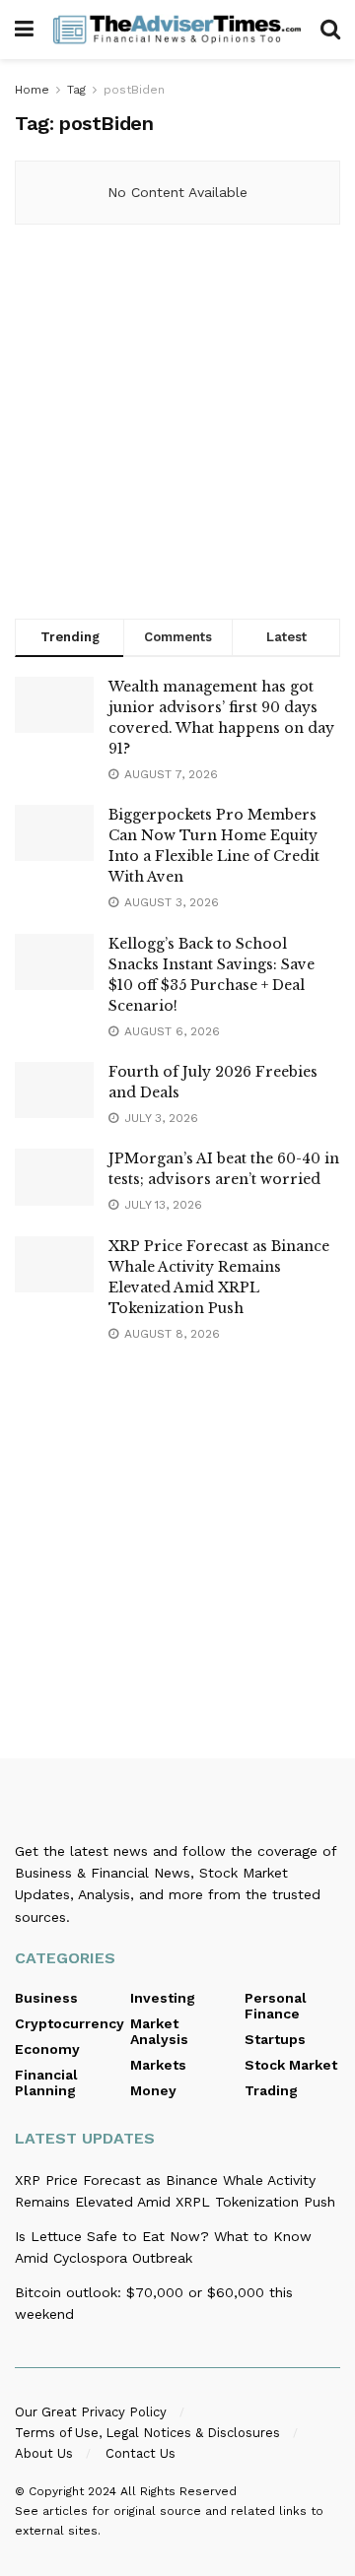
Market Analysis (159, 2031)
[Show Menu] (24, 30)
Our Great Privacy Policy (91, 2412)
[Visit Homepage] (177, 29)
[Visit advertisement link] (177, 427)
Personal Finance (276, 2006)
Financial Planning (46, 2082)
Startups (275, 2039)
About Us (44, 2453)
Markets (158, 2065)
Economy (47, 2049)
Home (32, 90)
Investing (163, 1998)
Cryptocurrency (70, 2023)
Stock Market (291, 2065)
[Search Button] (330, 30)
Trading (271, 2090)
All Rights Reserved (178, 2491)
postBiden (134, 90)
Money (153, 2090)
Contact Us (141, 2453)
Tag (76, 90)
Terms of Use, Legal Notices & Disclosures (147, 2433)
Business (46, 1998)
